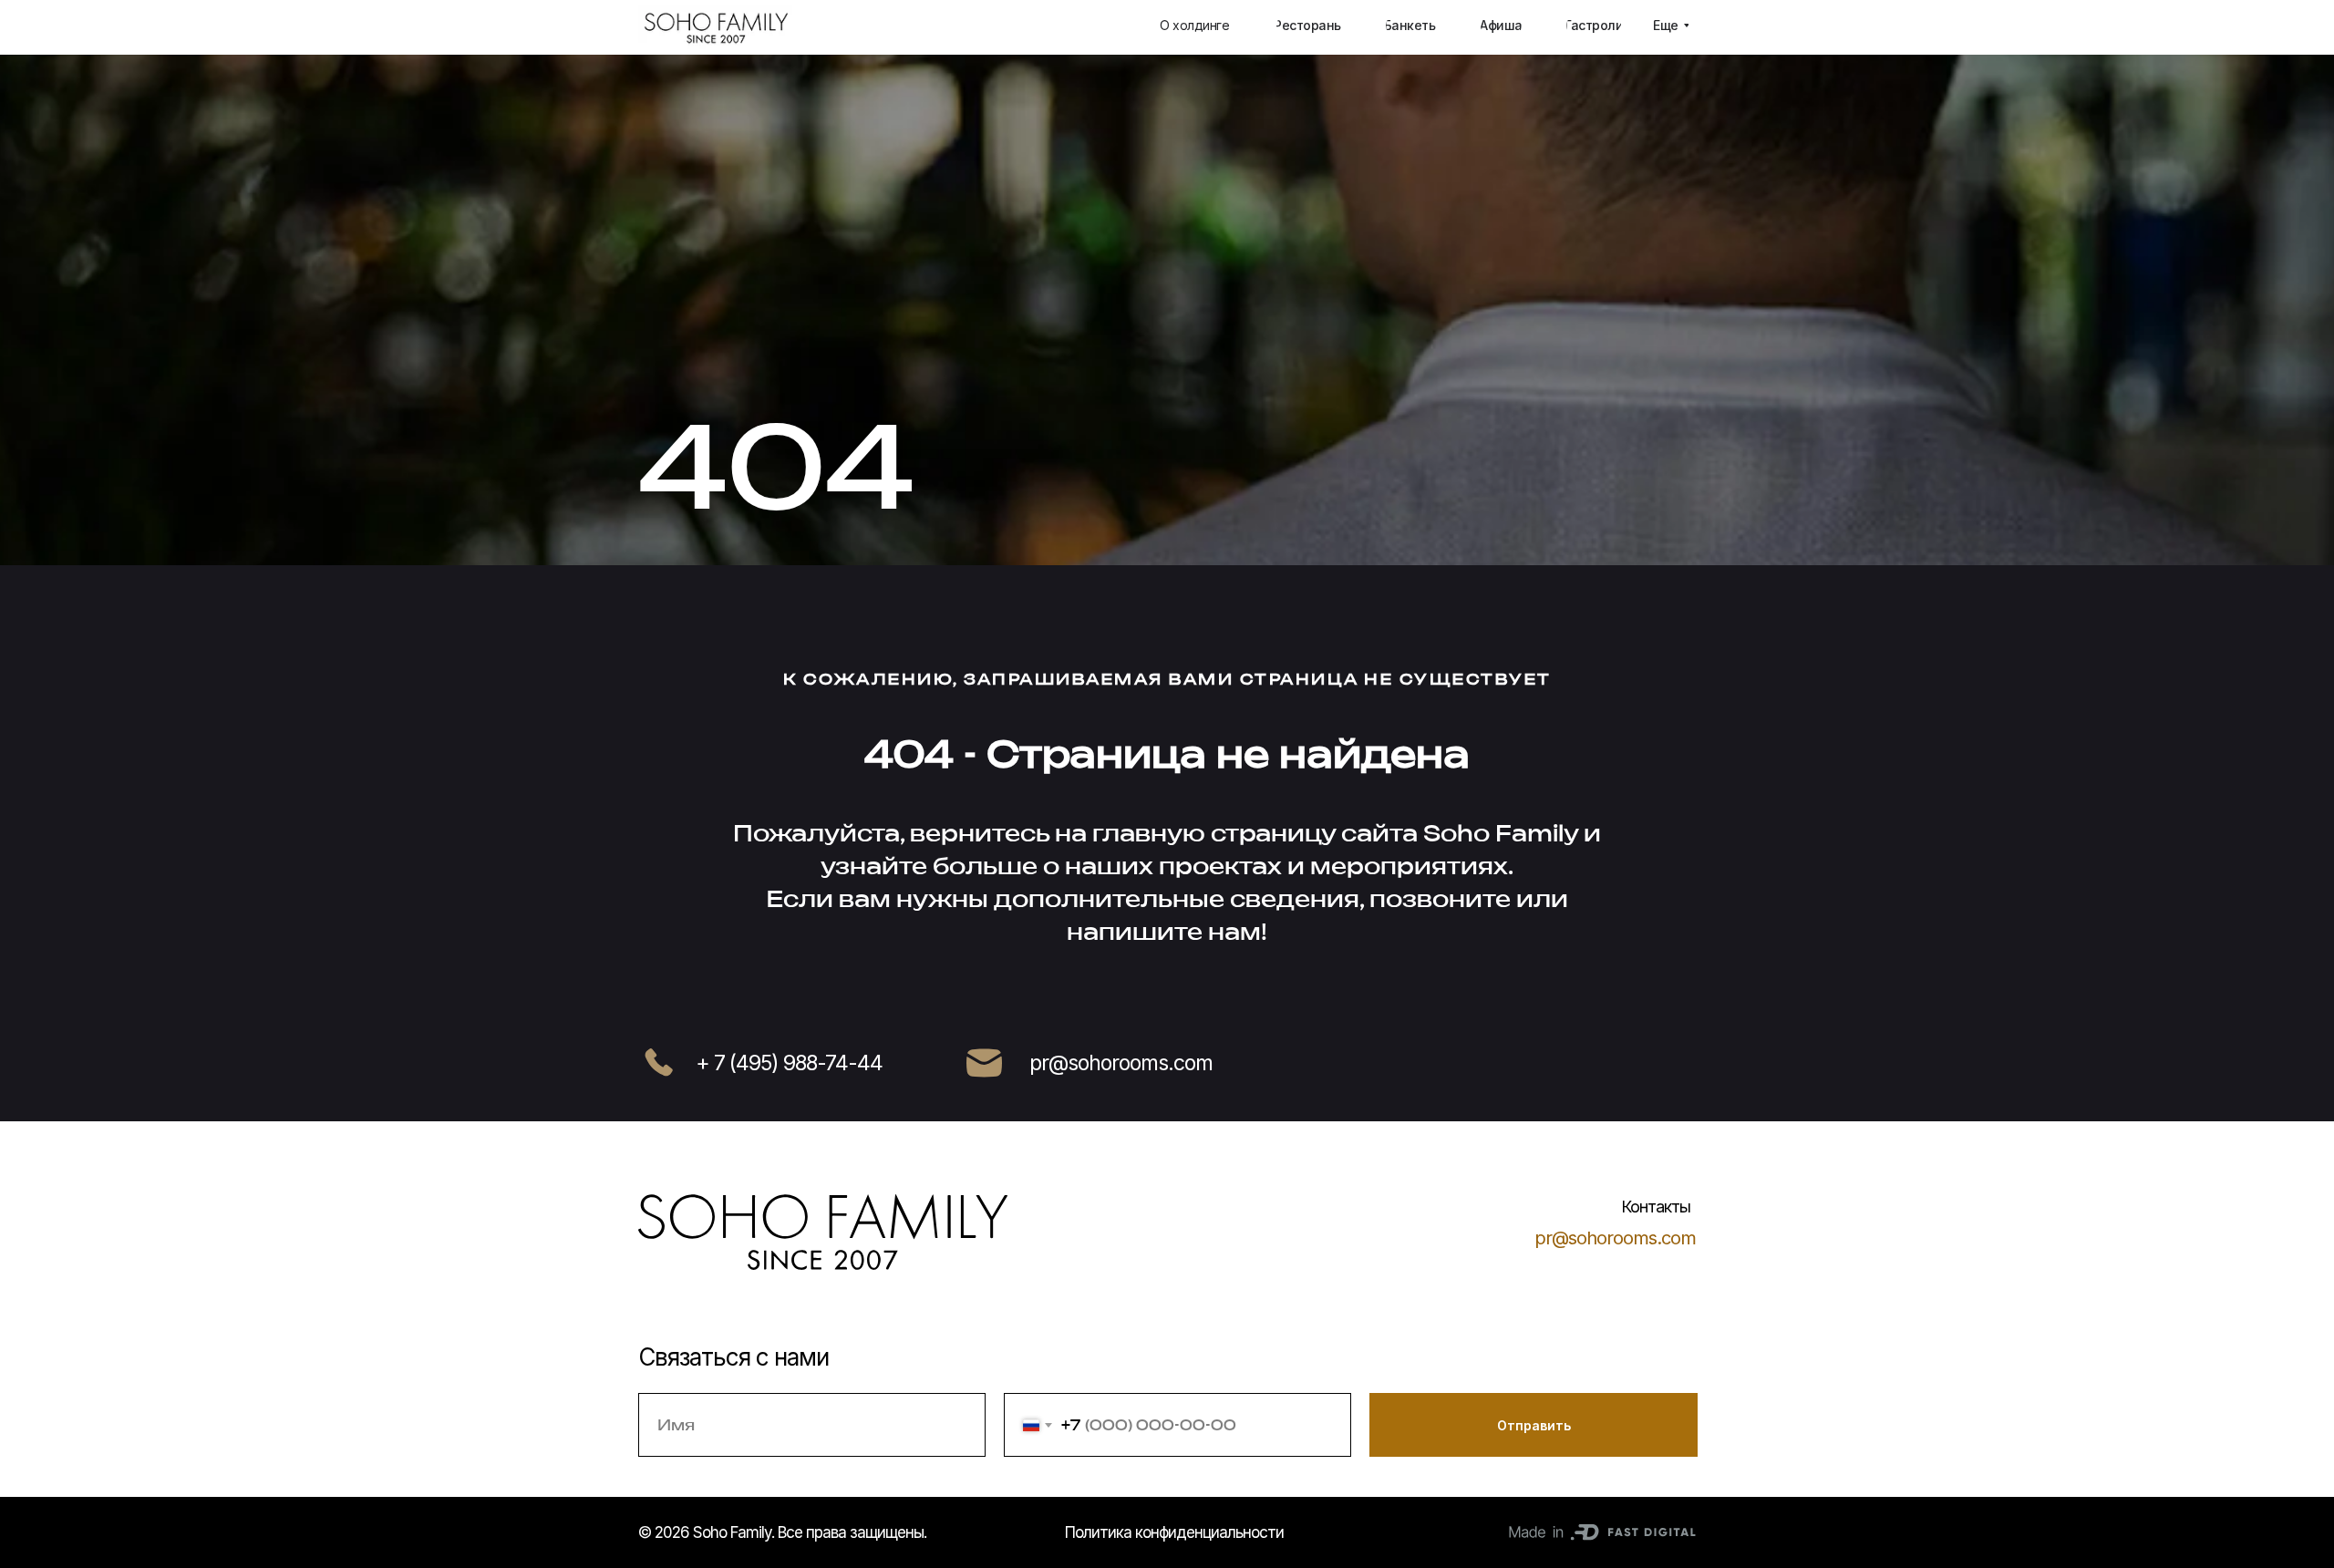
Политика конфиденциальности (1174, 1532)
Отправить (1534, 1425)
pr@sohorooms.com (1615, 1238)
